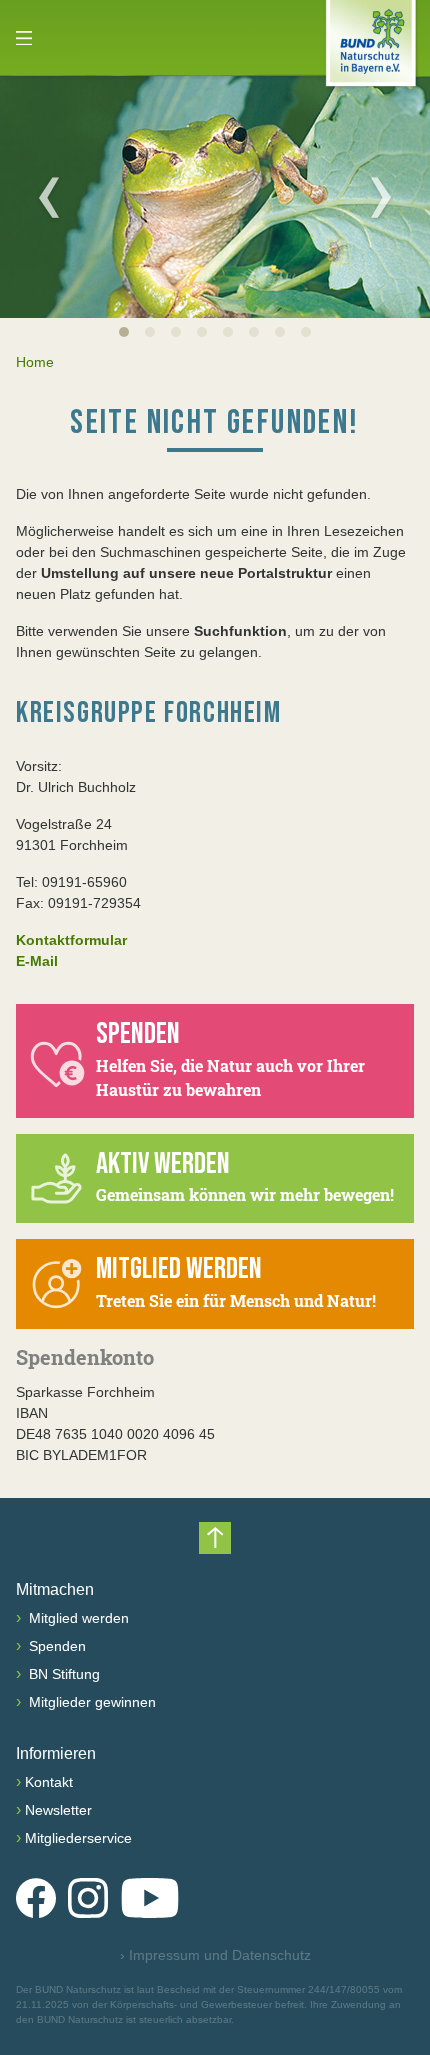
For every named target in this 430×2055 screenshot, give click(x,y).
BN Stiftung (62, 1674)
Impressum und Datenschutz (215, 1955)
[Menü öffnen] (24, 38)
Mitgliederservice (78, 1838)
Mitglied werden (77, 1618)
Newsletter (58, 1810)
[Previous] (49, 197)
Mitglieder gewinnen (90, 1702)
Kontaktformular (71, 940)
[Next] (381, 197)
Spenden (55, 1646)
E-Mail (37, 961)
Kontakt (49, 1782)
